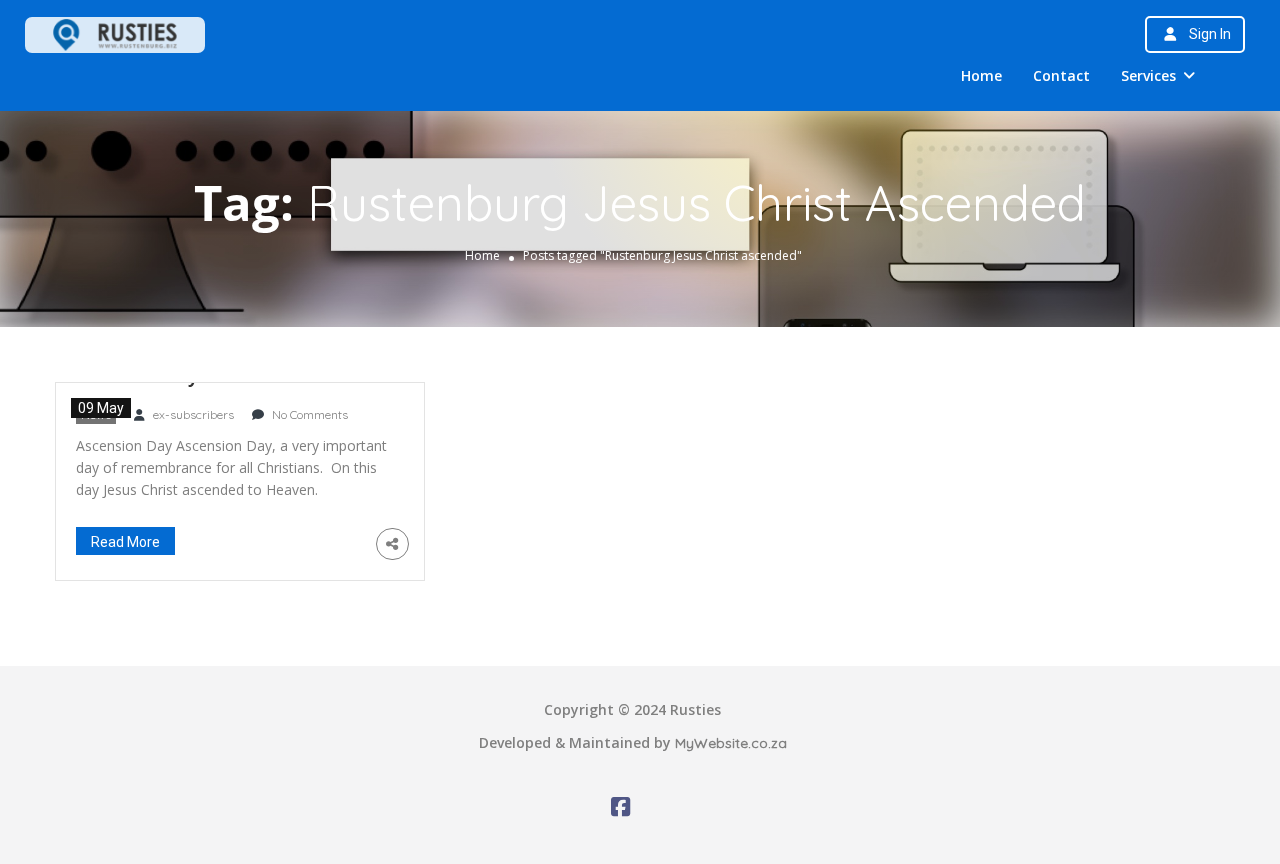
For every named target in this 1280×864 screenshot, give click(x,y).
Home (981, 75)
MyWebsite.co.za (731, 743)
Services (1148, 75)
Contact (1061, 75)
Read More (125, 542)
